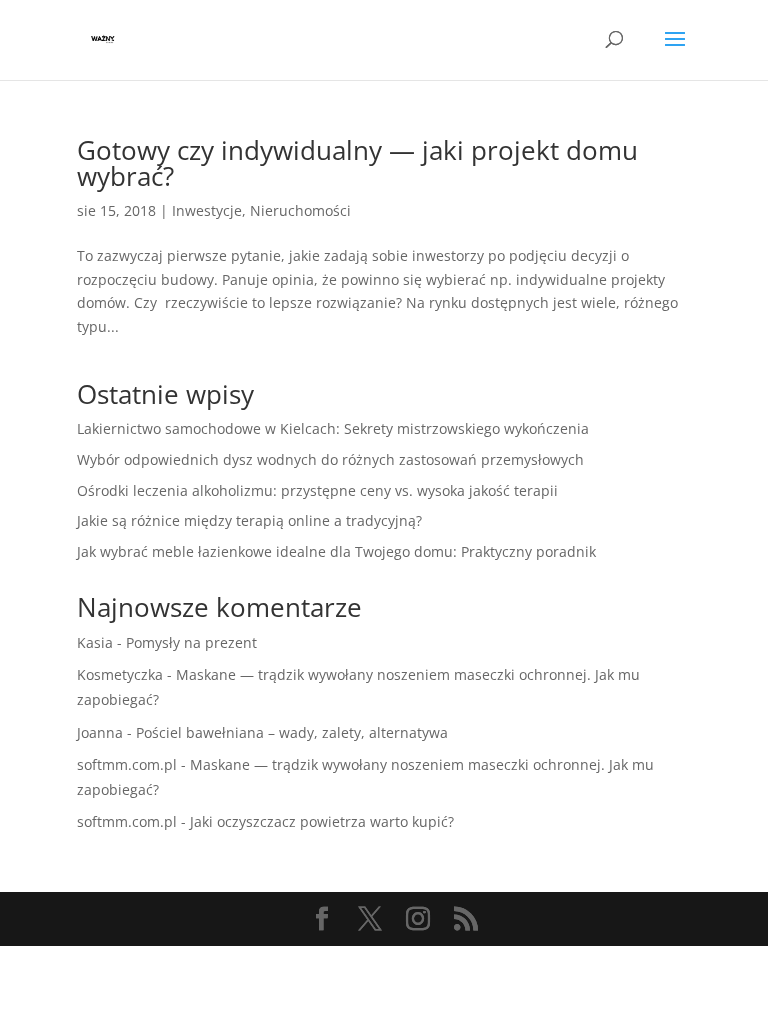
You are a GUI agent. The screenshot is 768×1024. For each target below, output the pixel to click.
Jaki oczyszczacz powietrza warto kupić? (322, 821)
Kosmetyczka (120, 674)
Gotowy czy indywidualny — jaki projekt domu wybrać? (357, 163)
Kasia (95, 642)
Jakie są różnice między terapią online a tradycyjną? (249, 520)
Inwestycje (207, 210)
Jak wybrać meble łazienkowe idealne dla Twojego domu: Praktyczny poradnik (336, 551)
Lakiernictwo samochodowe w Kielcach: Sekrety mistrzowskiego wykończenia (333, 428)
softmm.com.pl (127, 764)
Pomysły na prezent (191, 642)
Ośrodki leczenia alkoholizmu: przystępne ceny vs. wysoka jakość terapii (317, 490)
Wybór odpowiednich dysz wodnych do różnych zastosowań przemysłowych (330, 459)
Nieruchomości (300, 210)
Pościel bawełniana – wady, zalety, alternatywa (292, 732)
